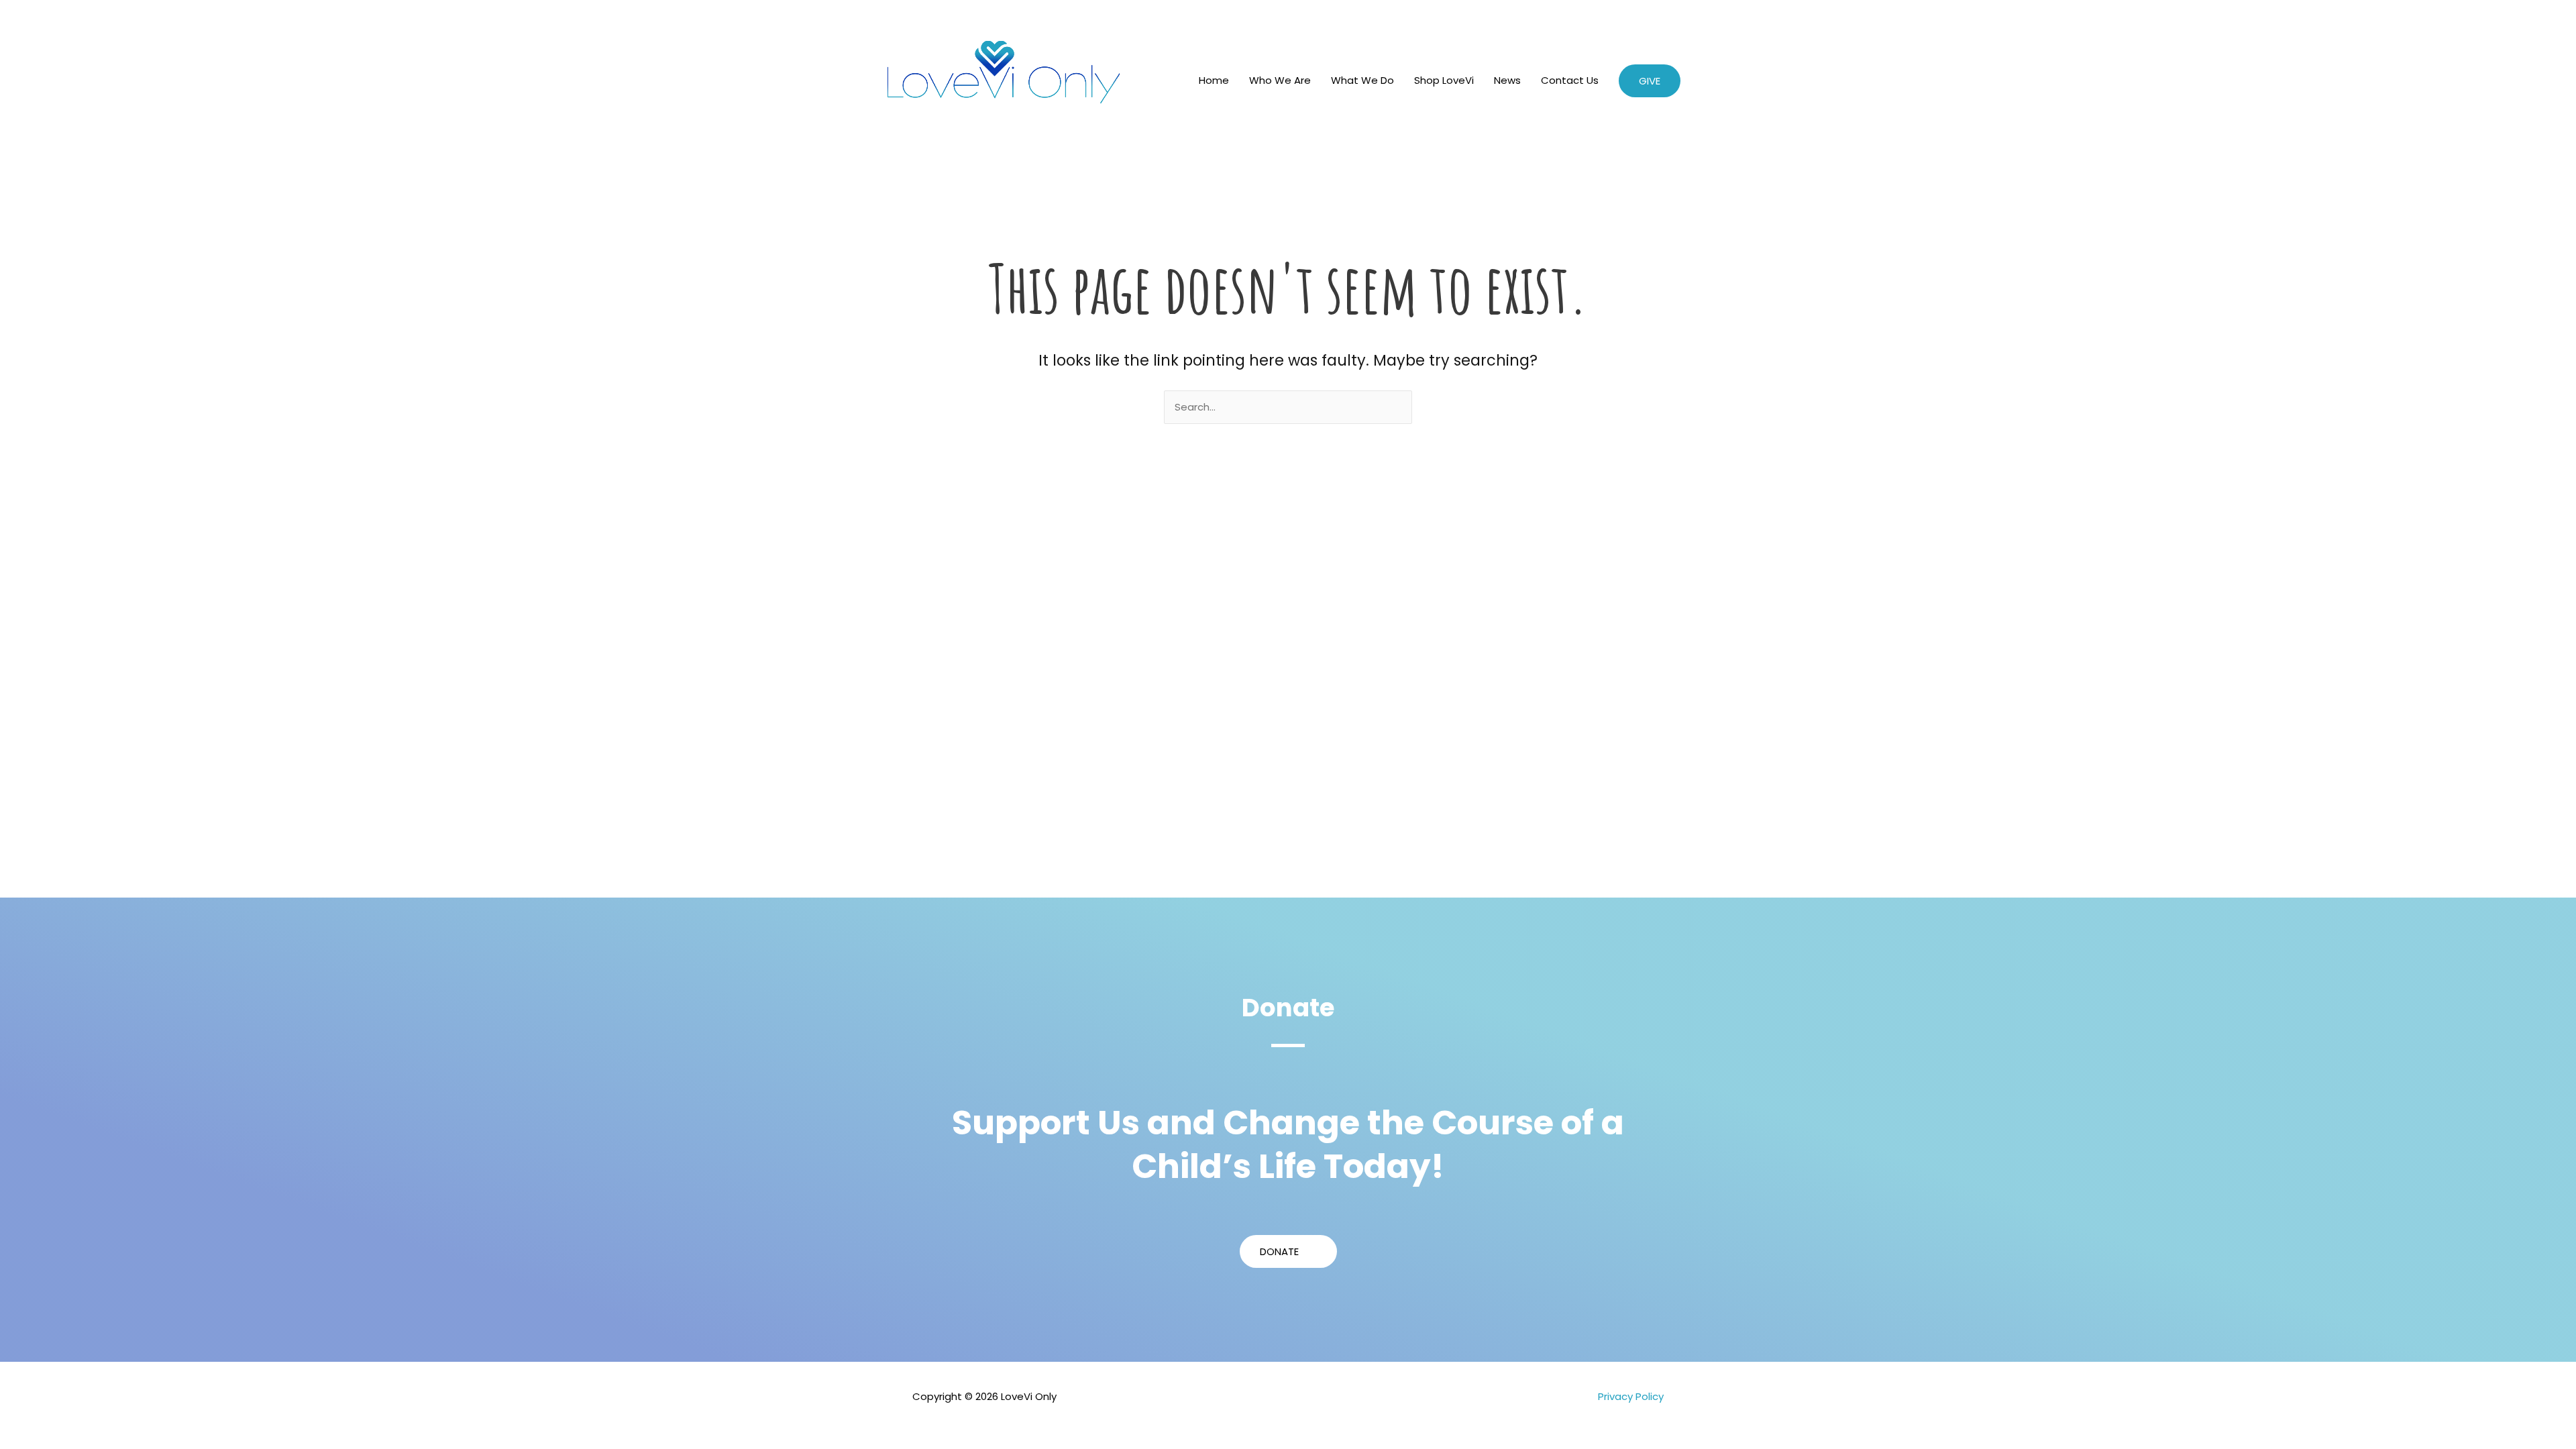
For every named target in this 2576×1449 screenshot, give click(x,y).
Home (1214, 80)
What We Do (1362, 80)
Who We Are (1280, 80)
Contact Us (1570, 80)
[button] (1650, 81)
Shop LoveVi (1444, 80)
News (1507, 80)
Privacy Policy (1631, 1396)
